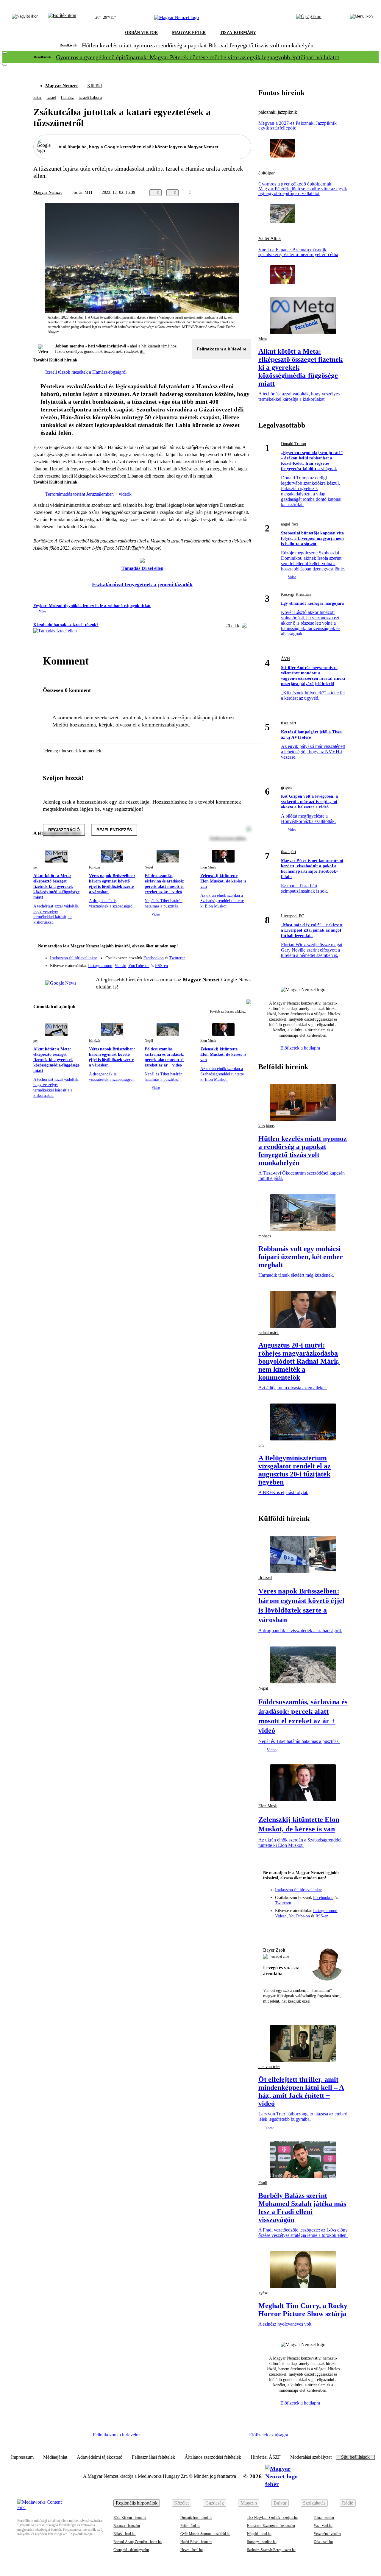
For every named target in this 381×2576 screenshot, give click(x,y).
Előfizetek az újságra (269, 2435)
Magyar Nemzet (61, 86)
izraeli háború (90, 98)
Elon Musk (208, 867)
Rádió (348, 2503)
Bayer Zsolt (274, 1950)
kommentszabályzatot (165, 725)
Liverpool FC (292, 916)
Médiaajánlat (55, 2457)
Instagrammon (100, 966)
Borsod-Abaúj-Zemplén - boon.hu (138, 2542)
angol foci (289, 524)
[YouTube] (231, 963)
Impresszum (22, 2457)
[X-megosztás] (236, 193)
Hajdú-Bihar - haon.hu (196, 2542)
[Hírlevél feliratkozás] (243, 947)
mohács (265, 1236)
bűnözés (95, 867)
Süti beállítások (355, 2457)
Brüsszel (265, 1578)
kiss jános (266, 1126)
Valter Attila (270, 238)
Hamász (67, 98)
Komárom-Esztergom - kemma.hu (271, 2526)
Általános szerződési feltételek (213, 2457)
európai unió (280, 1956)
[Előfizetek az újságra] (309, 18)
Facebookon (154, 958)
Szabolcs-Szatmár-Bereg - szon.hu (271, 2550)
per (36, 867)
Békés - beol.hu (124, 2534)
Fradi (263, 2183)
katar (38, 98)
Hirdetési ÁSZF (266, 2457)
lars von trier (269, 2067)
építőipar (267, 173)
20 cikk (232, 626)
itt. (142, 351)
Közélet (181, 2503)
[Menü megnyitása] (361, 18)
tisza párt (289, 723)
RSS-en (161, 966)
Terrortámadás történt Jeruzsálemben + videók (88, 494)
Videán (120, 966)
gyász (263, 2293)
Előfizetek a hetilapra (301, 1048)
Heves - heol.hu (192, 2550)
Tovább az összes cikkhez (228, 1011)
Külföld (95, 86)
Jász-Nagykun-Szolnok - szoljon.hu (272, 2518)
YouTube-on (139, 966)
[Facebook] (219, 955)
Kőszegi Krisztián (296, 594)
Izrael (51, 98)
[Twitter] (243, 955)
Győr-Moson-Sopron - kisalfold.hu (205, 2534)
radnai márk (268, 1333)
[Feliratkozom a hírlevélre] (62, 18)
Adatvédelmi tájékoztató (100, 2457)
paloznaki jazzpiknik (278, 112)
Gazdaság (215, 2503)
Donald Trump (293, 444)
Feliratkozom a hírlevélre (222, 349)
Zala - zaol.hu (323, 2542)
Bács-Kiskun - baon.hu (130, 2518)
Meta (263, 339)
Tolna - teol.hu (324, 2518)
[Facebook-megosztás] (248, 193)
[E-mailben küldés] (224, 193)
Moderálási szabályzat (311, 2457)
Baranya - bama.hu (127, 2526)
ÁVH (285, 659)
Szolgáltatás (314, 2503)
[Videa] (219, 963)
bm (261, 1445)
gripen (286, 787)
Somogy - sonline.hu (262, 2542)
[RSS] (243, 963)
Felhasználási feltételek (153, 2457)
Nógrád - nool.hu (259, 2534)
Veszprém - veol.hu (327, 2534)
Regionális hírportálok (137, 2503)
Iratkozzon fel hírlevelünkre (74, 958)
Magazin (249, 2503)
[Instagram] (231, 955)
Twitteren (177, 958)
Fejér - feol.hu (190, 2526)
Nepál (149, 867)
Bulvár (280, 2503)
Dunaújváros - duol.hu (196, 2518)
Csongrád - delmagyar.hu (131, 2550)
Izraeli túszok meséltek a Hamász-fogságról (86, 372)
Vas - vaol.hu (323, 2526)
